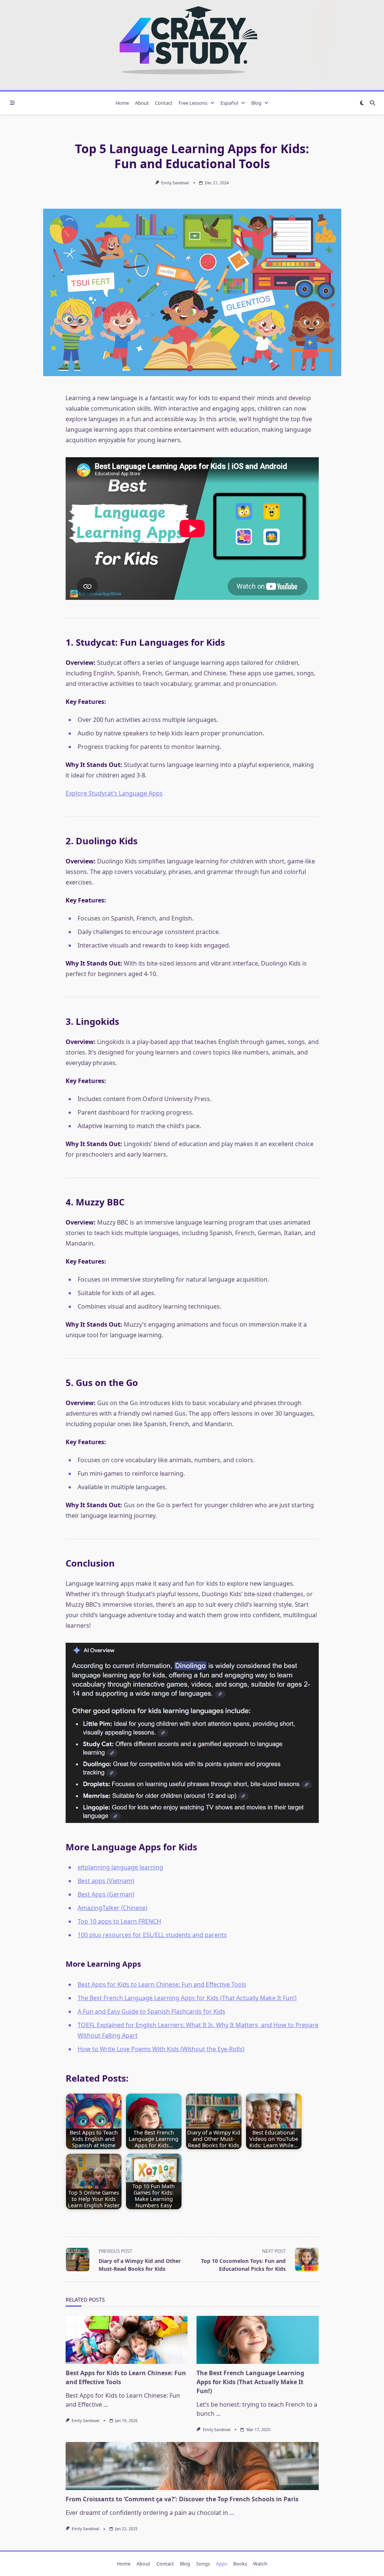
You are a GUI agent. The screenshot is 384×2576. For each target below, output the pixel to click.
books (240, 2564)
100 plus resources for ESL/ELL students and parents (152, 1935)
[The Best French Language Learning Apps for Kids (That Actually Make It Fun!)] (258, 2340)
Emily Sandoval (175, 183)
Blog (256, 103)
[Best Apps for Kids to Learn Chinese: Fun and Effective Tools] (127, 2340)
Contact (164, 103)
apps (222, 2564)
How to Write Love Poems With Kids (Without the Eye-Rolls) (161, 2049)
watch (260, 2564)
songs (203, 2564)
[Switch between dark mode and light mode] (362, 103)
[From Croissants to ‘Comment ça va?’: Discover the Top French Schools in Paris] (192, 2466)
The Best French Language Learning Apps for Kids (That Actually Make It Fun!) (187, 1998)
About (142, 103)
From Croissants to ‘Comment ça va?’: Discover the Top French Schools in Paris (182, 2499)
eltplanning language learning (120, 1867)
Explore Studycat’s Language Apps (114, 793)
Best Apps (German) (106, 1894)
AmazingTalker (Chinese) (112, 1908)
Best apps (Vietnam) (106, 1881)
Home (122, 103)
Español (229, 103)
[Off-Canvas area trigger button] (12, 103)
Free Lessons (193, 103)
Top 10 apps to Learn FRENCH (119, 1921)
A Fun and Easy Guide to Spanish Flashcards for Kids (151, 2011)
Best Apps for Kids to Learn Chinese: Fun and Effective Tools (162, 1984)
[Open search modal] (372, 103)
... (106, 2404)
